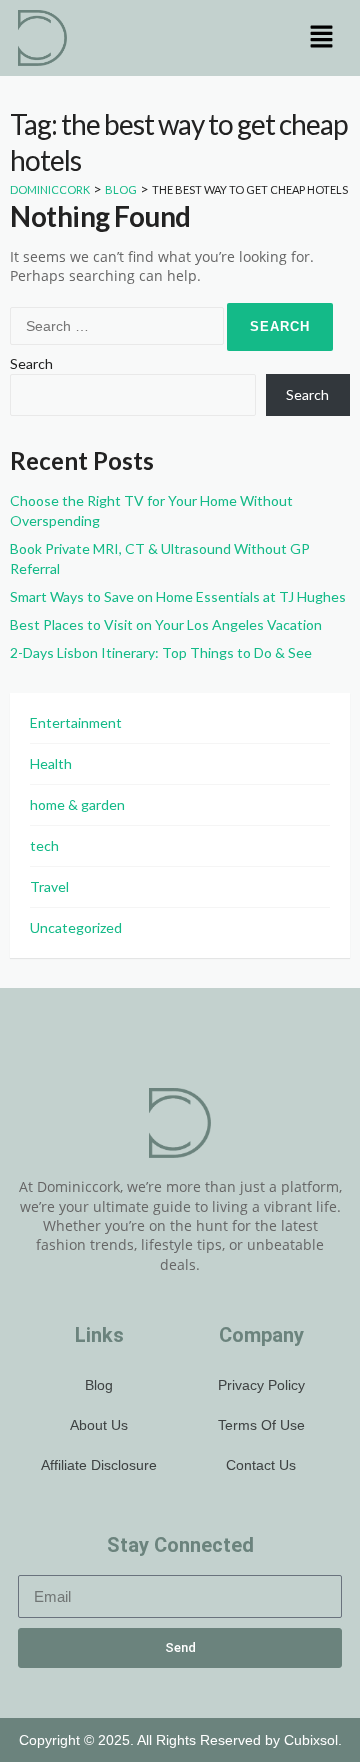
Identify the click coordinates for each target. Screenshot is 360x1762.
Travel (49, 886)
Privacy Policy (261, 1385)
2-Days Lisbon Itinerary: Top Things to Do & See (161, 652)
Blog (99, 1385)
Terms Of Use (261, 1425)
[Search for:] (118, 325)
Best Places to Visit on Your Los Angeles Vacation (166, 624)
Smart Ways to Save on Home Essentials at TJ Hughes (178, 596)
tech (44, 845)
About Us (99, 1425)
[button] (322, 37)
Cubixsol (311, 1740)
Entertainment (76, 722)
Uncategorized (76, 927)
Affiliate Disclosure (99, 1465)
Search (31, 363)
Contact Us (261, 1465)
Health (51, 763)
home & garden (77, 804)
